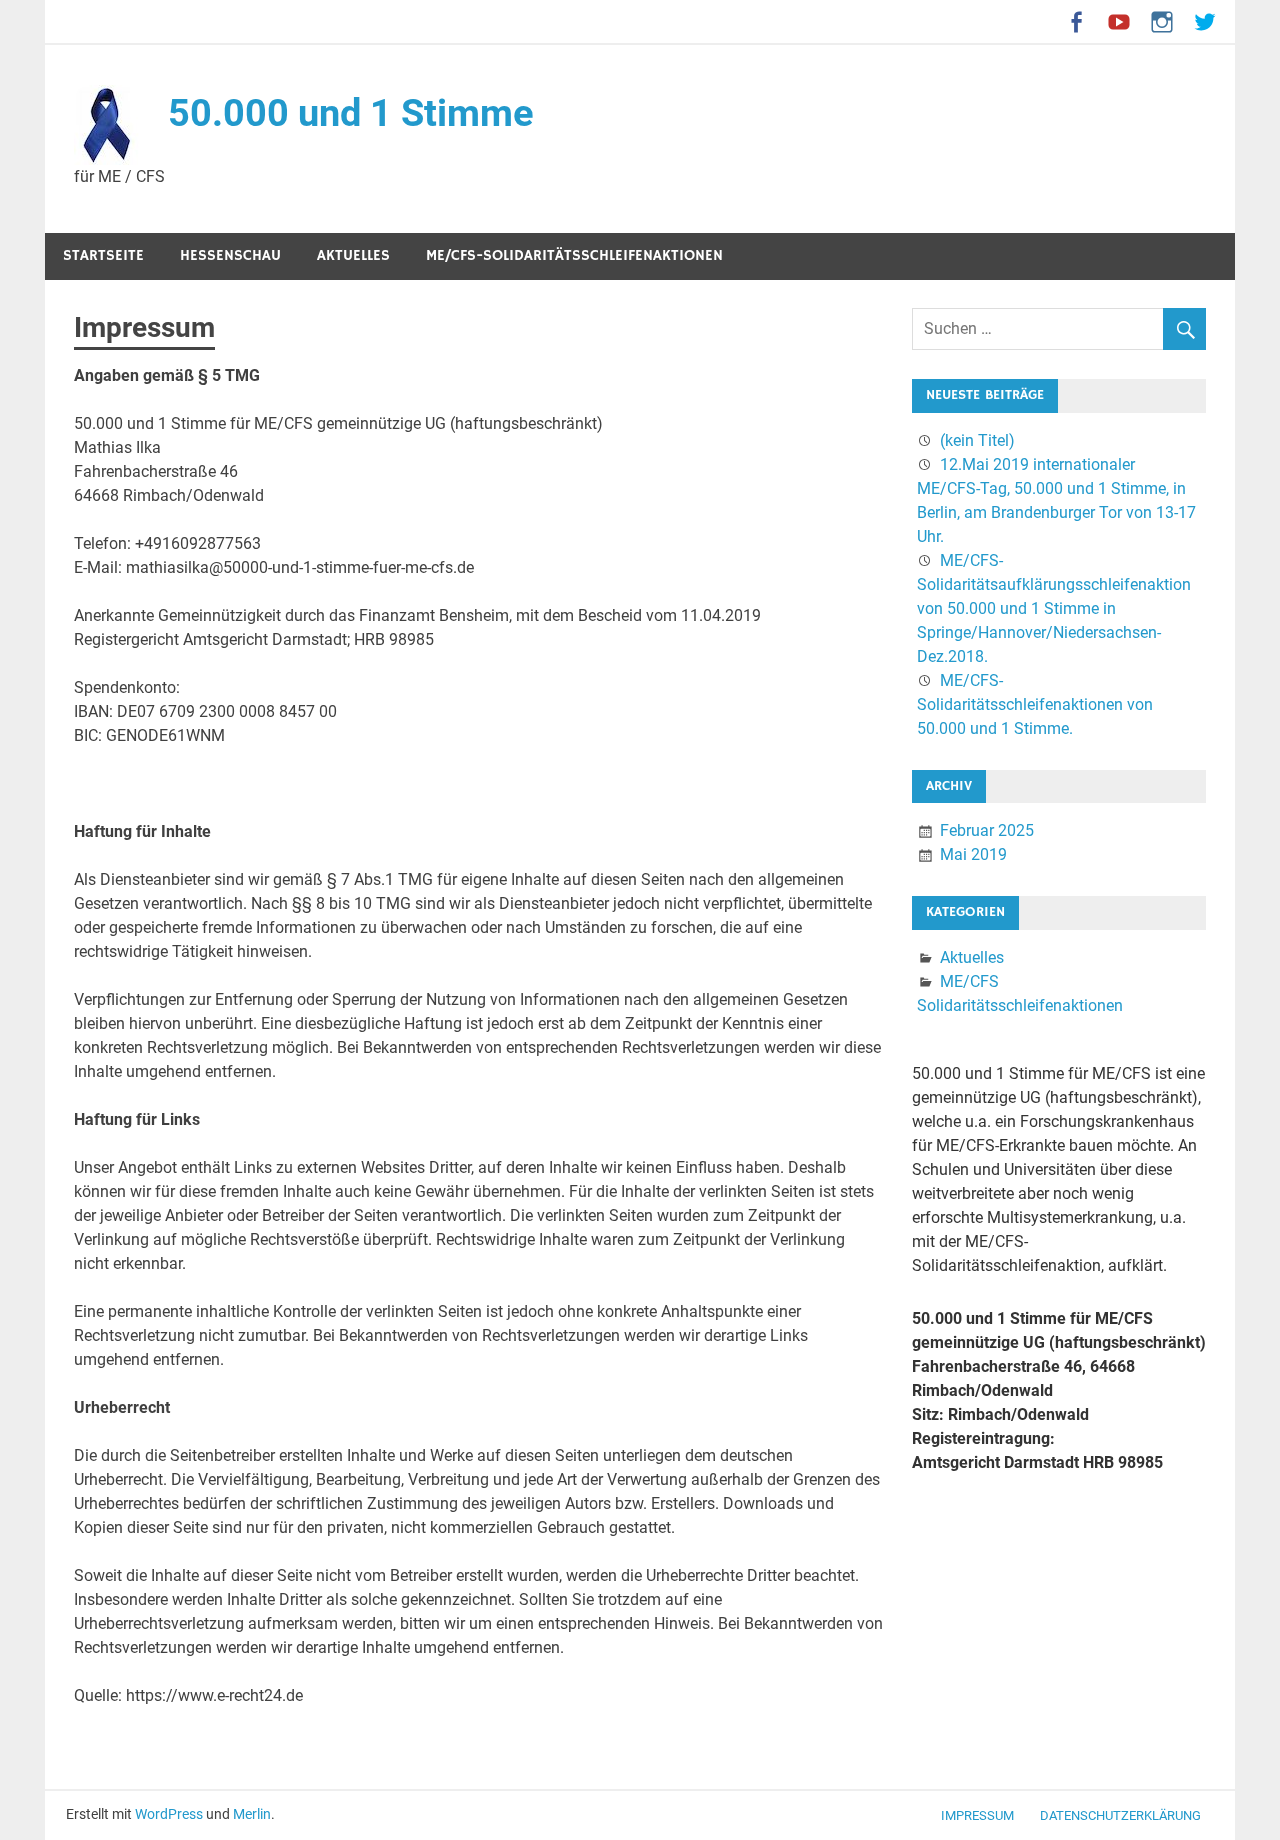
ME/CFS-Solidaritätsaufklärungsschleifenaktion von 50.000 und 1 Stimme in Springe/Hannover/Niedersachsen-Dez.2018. (1054, 608)
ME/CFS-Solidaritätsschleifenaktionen (574, 255)
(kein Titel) (977, 440)
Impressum (977, 1815)
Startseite (103, 255)
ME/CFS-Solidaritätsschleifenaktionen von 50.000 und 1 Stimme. (1035, 704)
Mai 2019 (973, 854)
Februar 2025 (987, 830)
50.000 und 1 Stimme (351, 113)
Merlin (252, 1814)
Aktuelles (353, 255)
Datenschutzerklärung (1120, 1815)
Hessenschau (230, 255)
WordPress (169, 1814)
